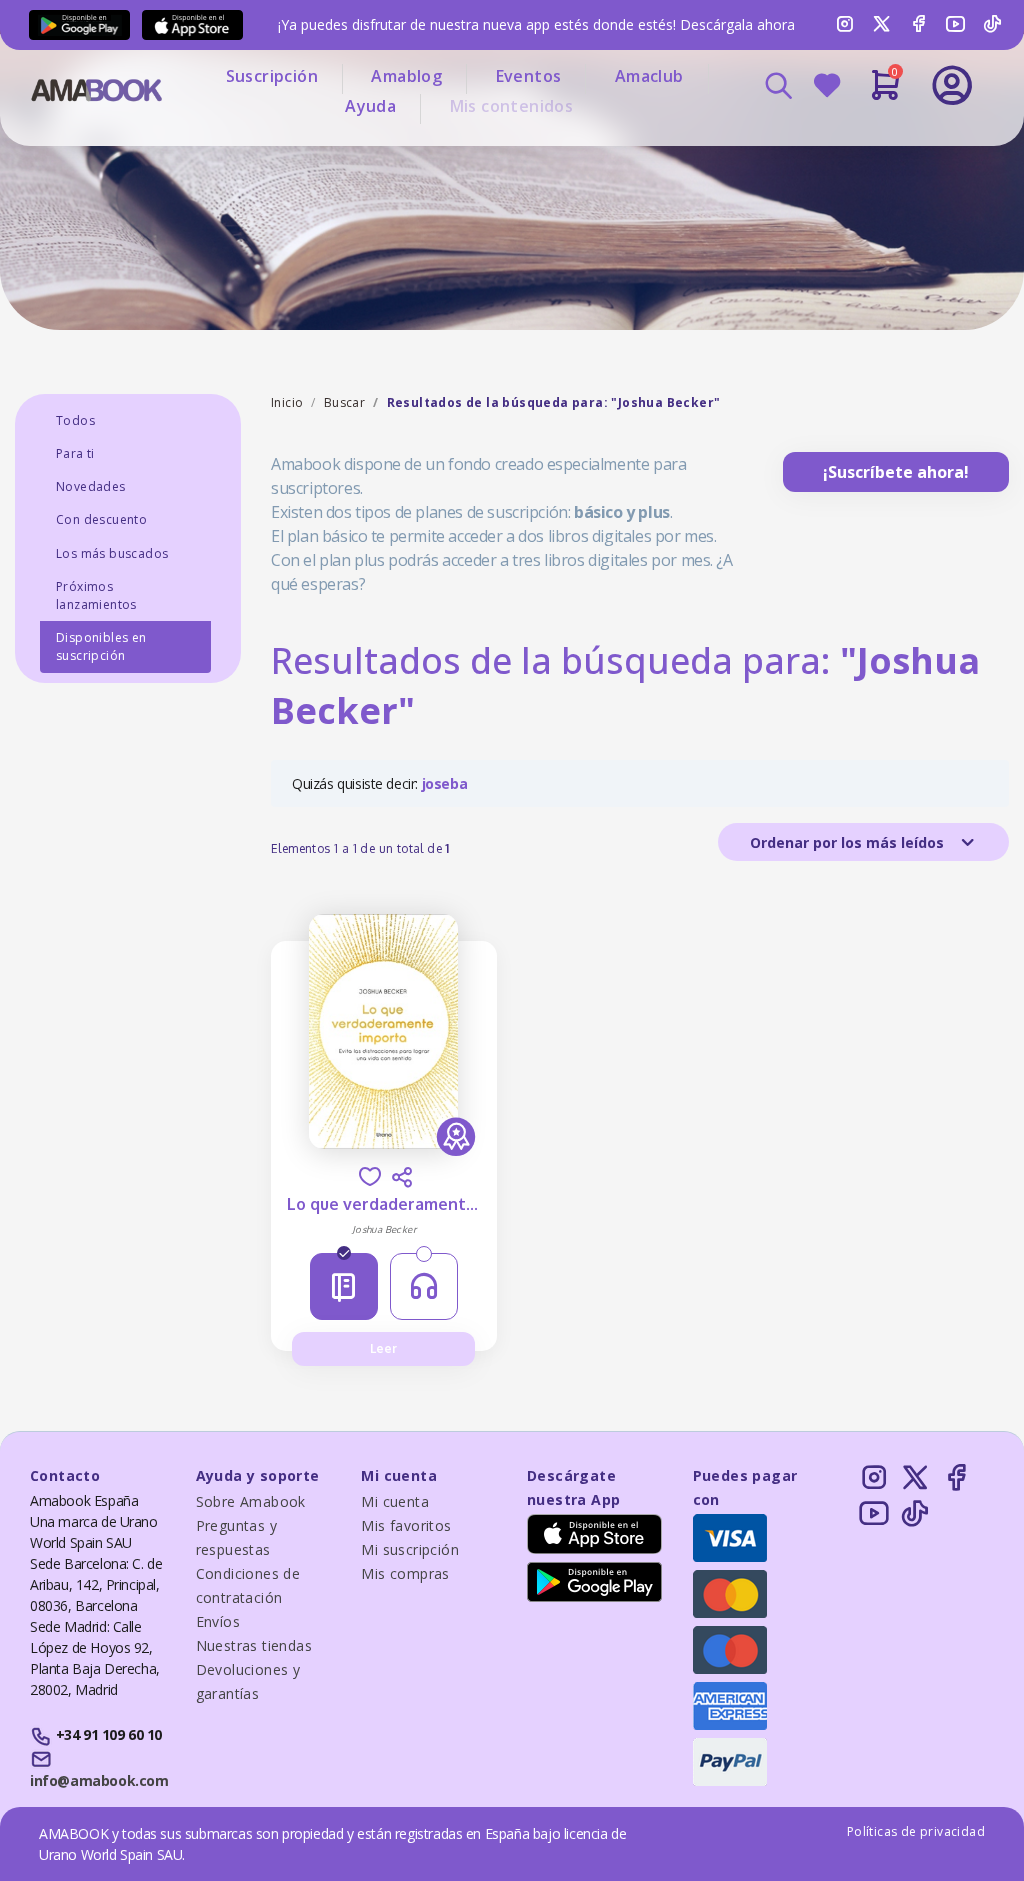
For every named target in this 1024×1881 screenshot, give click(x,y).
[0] (885, 93)
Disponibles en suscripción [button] (101, 646)
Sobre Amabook (251, 1501)
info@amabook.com (99, 1780)
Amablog (406, 76)
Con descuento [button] (101, 519)
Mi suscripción (410, 1549)
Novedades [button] (91, 486)
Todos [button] (75, 420)
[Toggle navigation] (885, 140)
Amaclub (649, 76)
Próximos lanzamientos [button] (96, 595)
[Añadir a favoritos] (370, 1176)
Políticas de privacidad (916, 1831)
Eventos (529, 76)
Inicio (287, 402)
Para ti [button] (75, 453)
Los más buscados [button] (112, 553)
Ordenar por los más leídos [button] (849, 842)
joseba (445, 783)
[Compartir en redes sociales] (402, 1177)
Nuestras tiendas (254, 1645)
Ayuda (370, 106)
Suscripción (272, 76)
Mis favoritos (406, 1525)
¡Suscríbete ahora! (896, 472)
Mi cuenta (395, 1501)
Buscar (344, 402)
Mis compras (405, 1573)
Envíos (218, 1621)
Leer (383, 1348)
